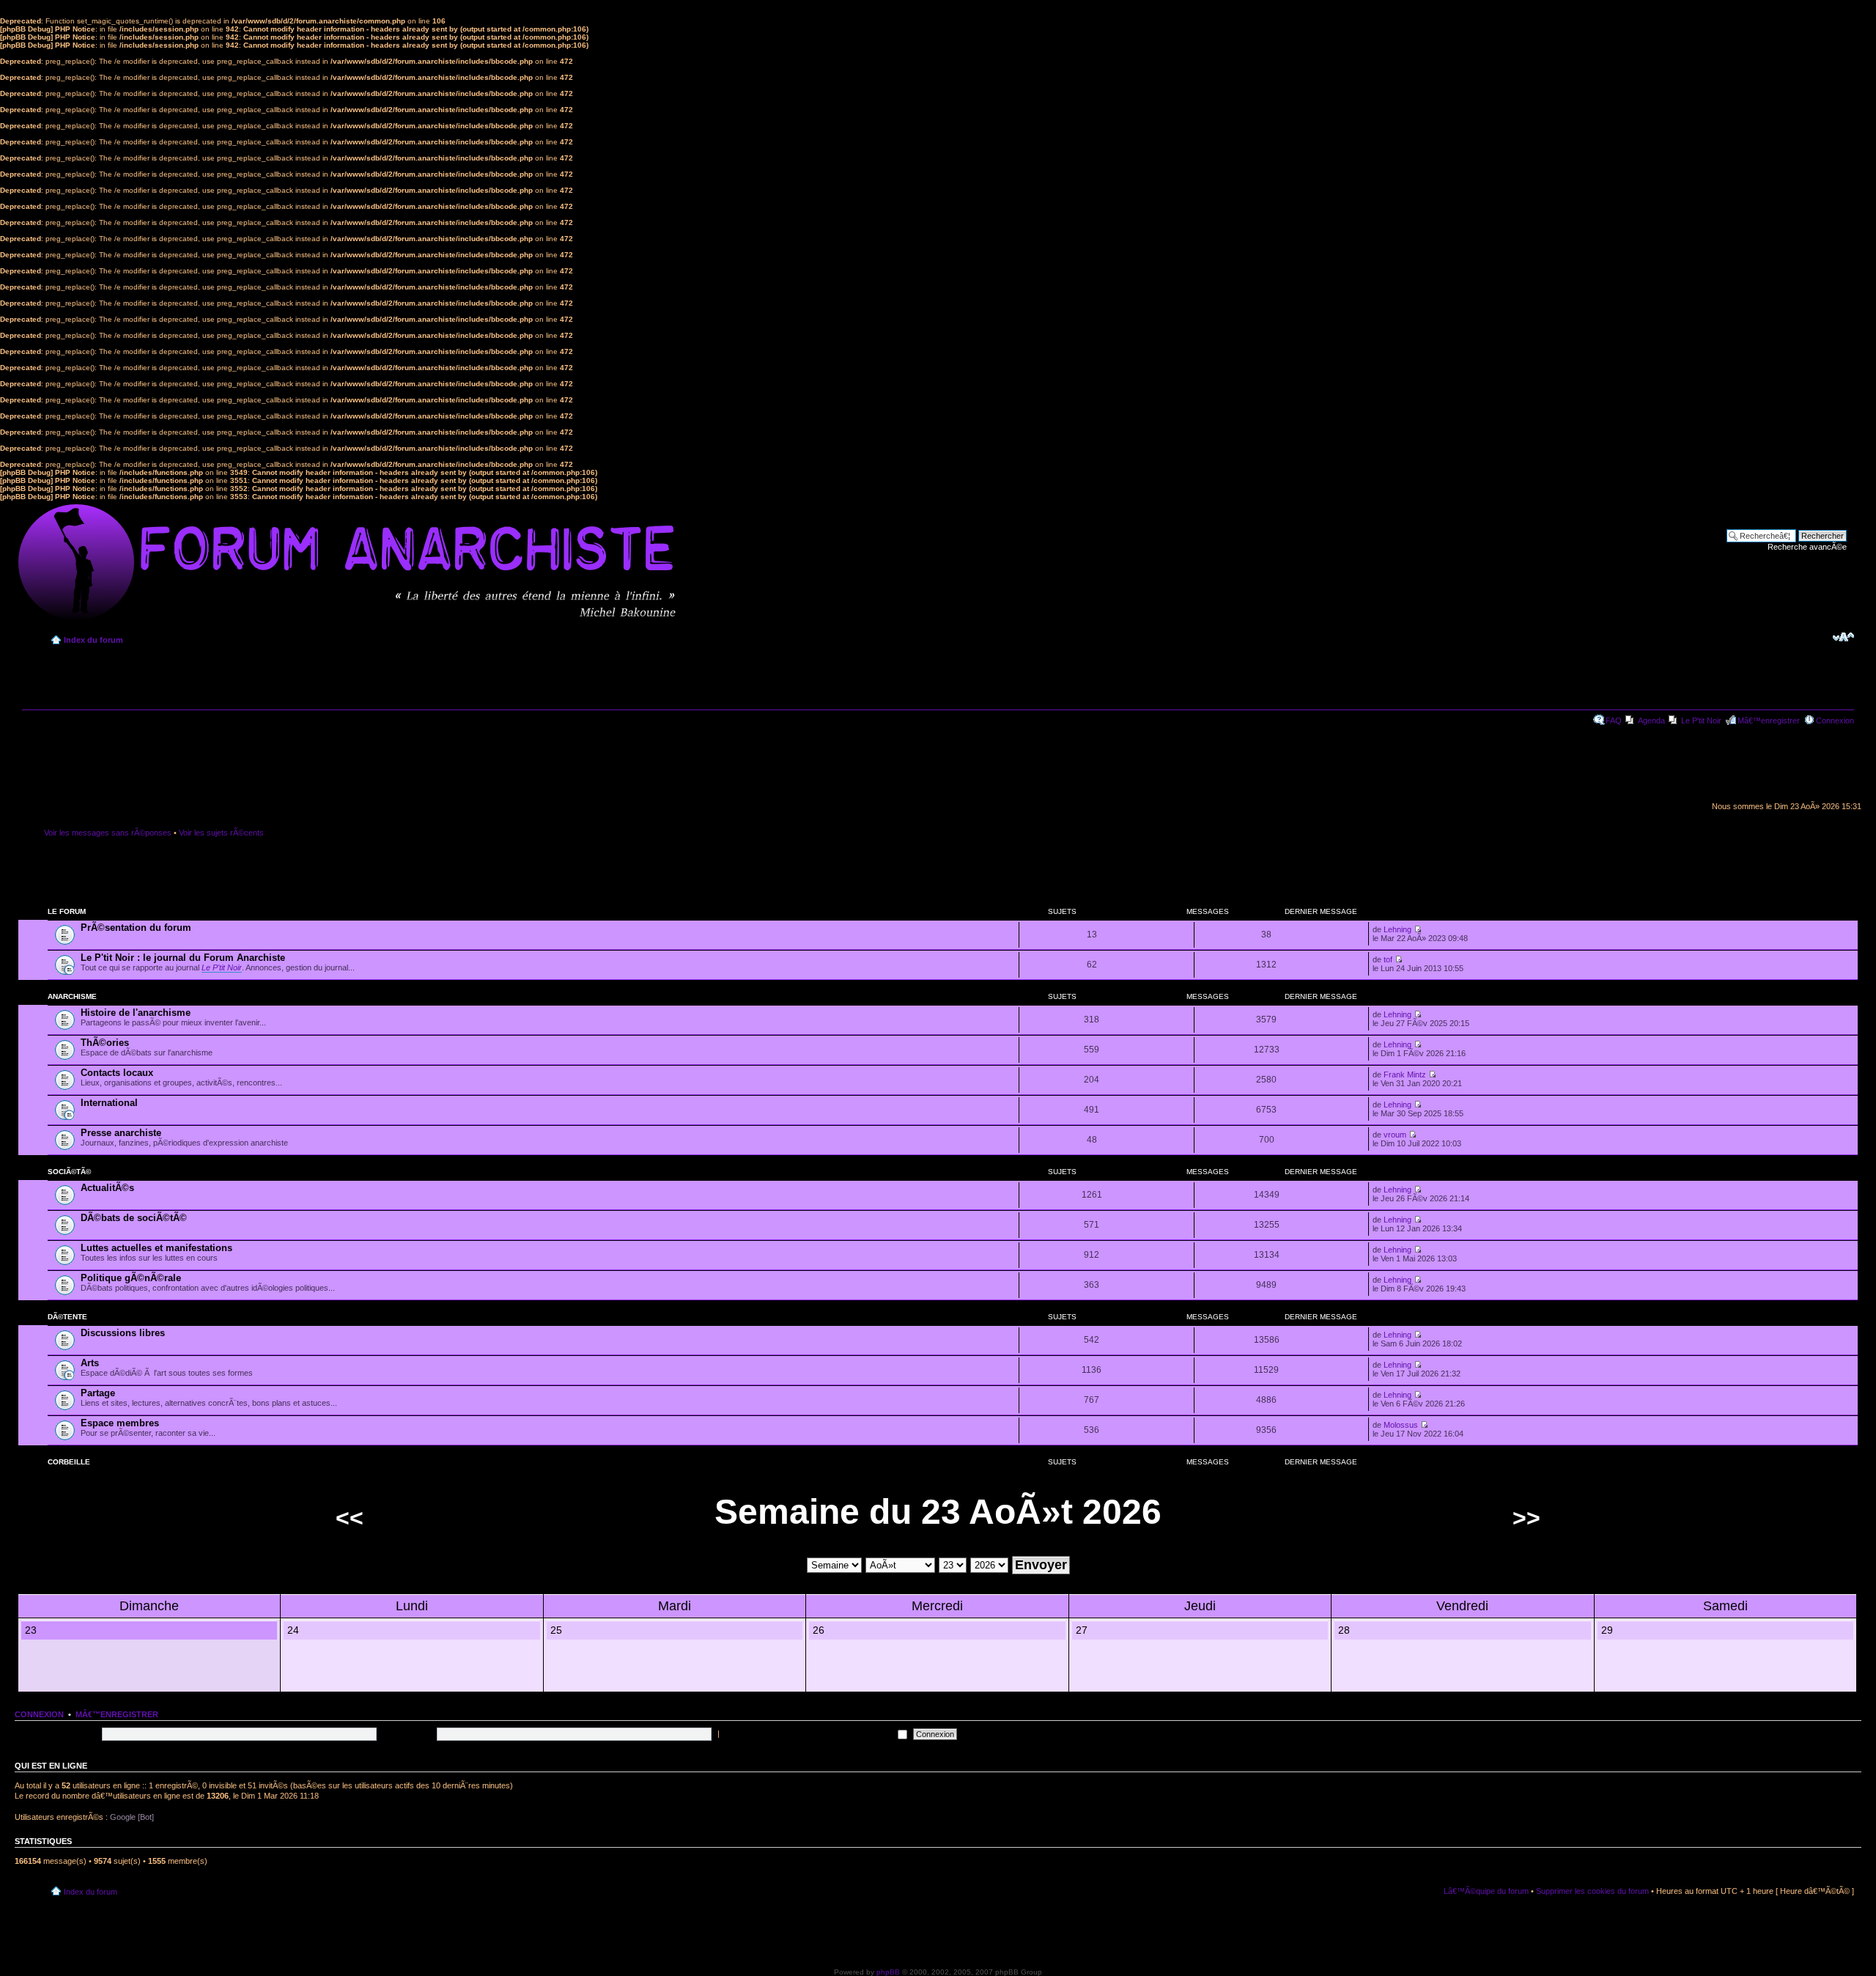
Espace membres (120, 1423)
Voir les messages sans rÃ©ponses (108, 833)
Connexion (1835, 720)
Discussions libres (123, 1333)
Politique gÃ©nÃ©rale (131, 1278)
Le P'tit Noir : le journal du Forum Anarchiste (183, 958)
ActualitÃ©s (107, 1188)
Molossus (1401, 1425)
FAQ (1614, 720)
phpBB (888, 1972)
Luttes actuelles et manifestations (156, 1248)
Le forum (67, 911)
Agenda (1651, 720)
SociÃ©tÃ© (69, 1172)
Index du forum (93, 640)
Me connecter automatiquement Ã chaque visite (808, 1733)
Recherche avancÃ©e (1807, 547)
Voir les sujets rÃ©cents (221, 833)
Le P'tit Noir (1701, 720)
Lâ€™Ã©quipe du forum (1486, 1891)
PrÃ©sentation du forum (136, 928)
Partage (98, 1393)
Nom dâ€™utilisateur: (60, 1733)
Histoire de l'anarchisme (136, 1013)
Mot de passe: (408, 1733)
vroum (1395, 1135)
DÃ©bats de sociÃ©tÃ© (134, 1218)
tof (1388, 959)
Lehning (1397, 929)
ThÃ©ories (105, 1043)
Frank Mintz (1405, 1074)
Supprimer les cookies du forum (1592, 1891)
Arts (90, 1363)
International (109, 1103)
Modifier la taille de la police (1843, 637)
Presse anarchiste (121, 1133)
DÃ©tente (67, 1317)
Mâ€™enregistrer (1769, 720)
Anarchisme (72, 996)
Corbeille (69, 1462)
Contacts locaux (117, 1073)
